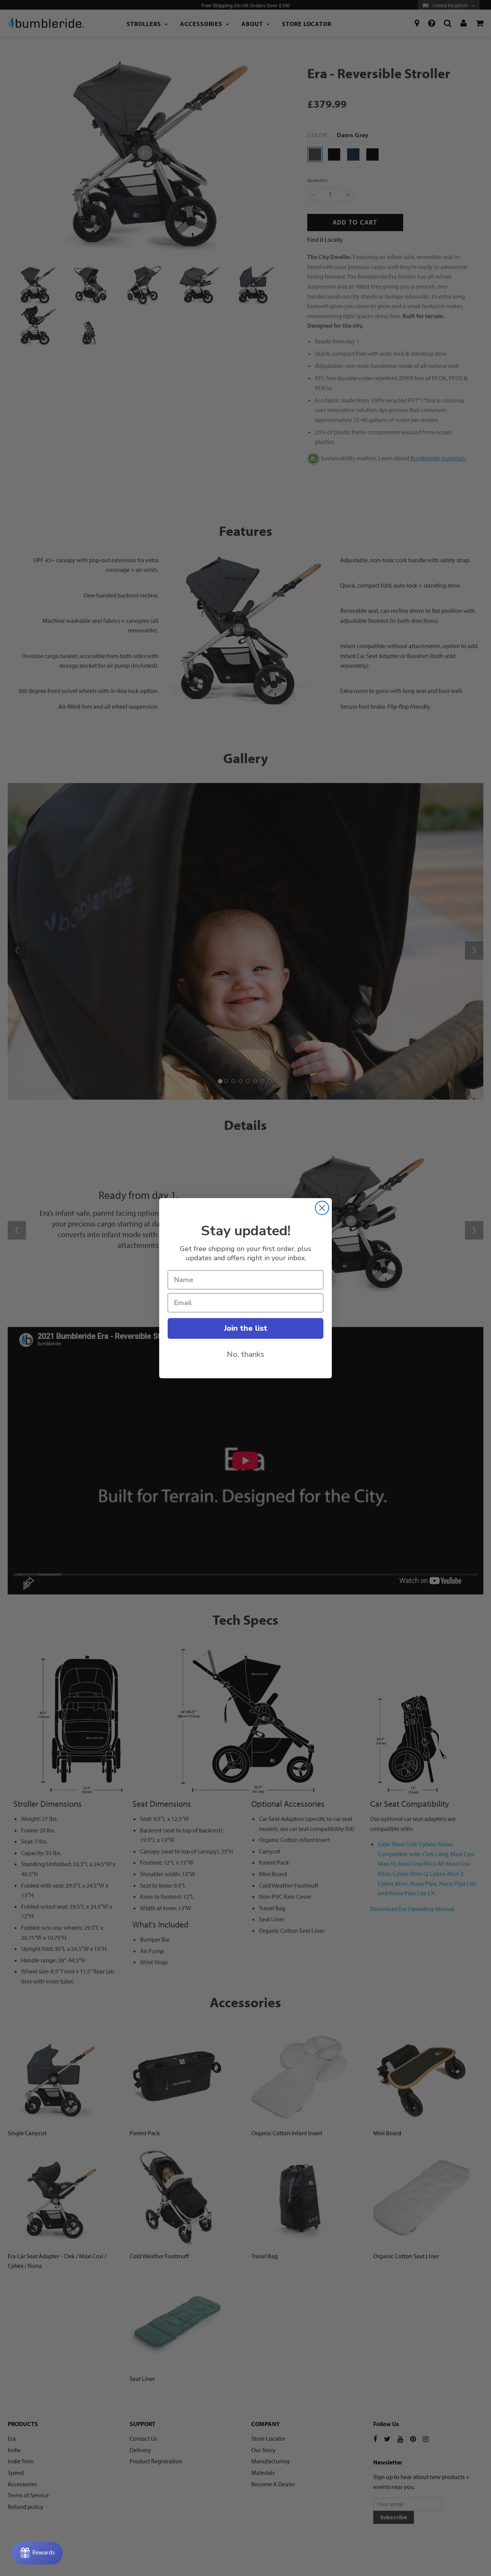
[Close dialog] (322, 1208)
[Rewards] (37, 2553)
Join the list (246, 1328)
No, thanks (245, 1354)
